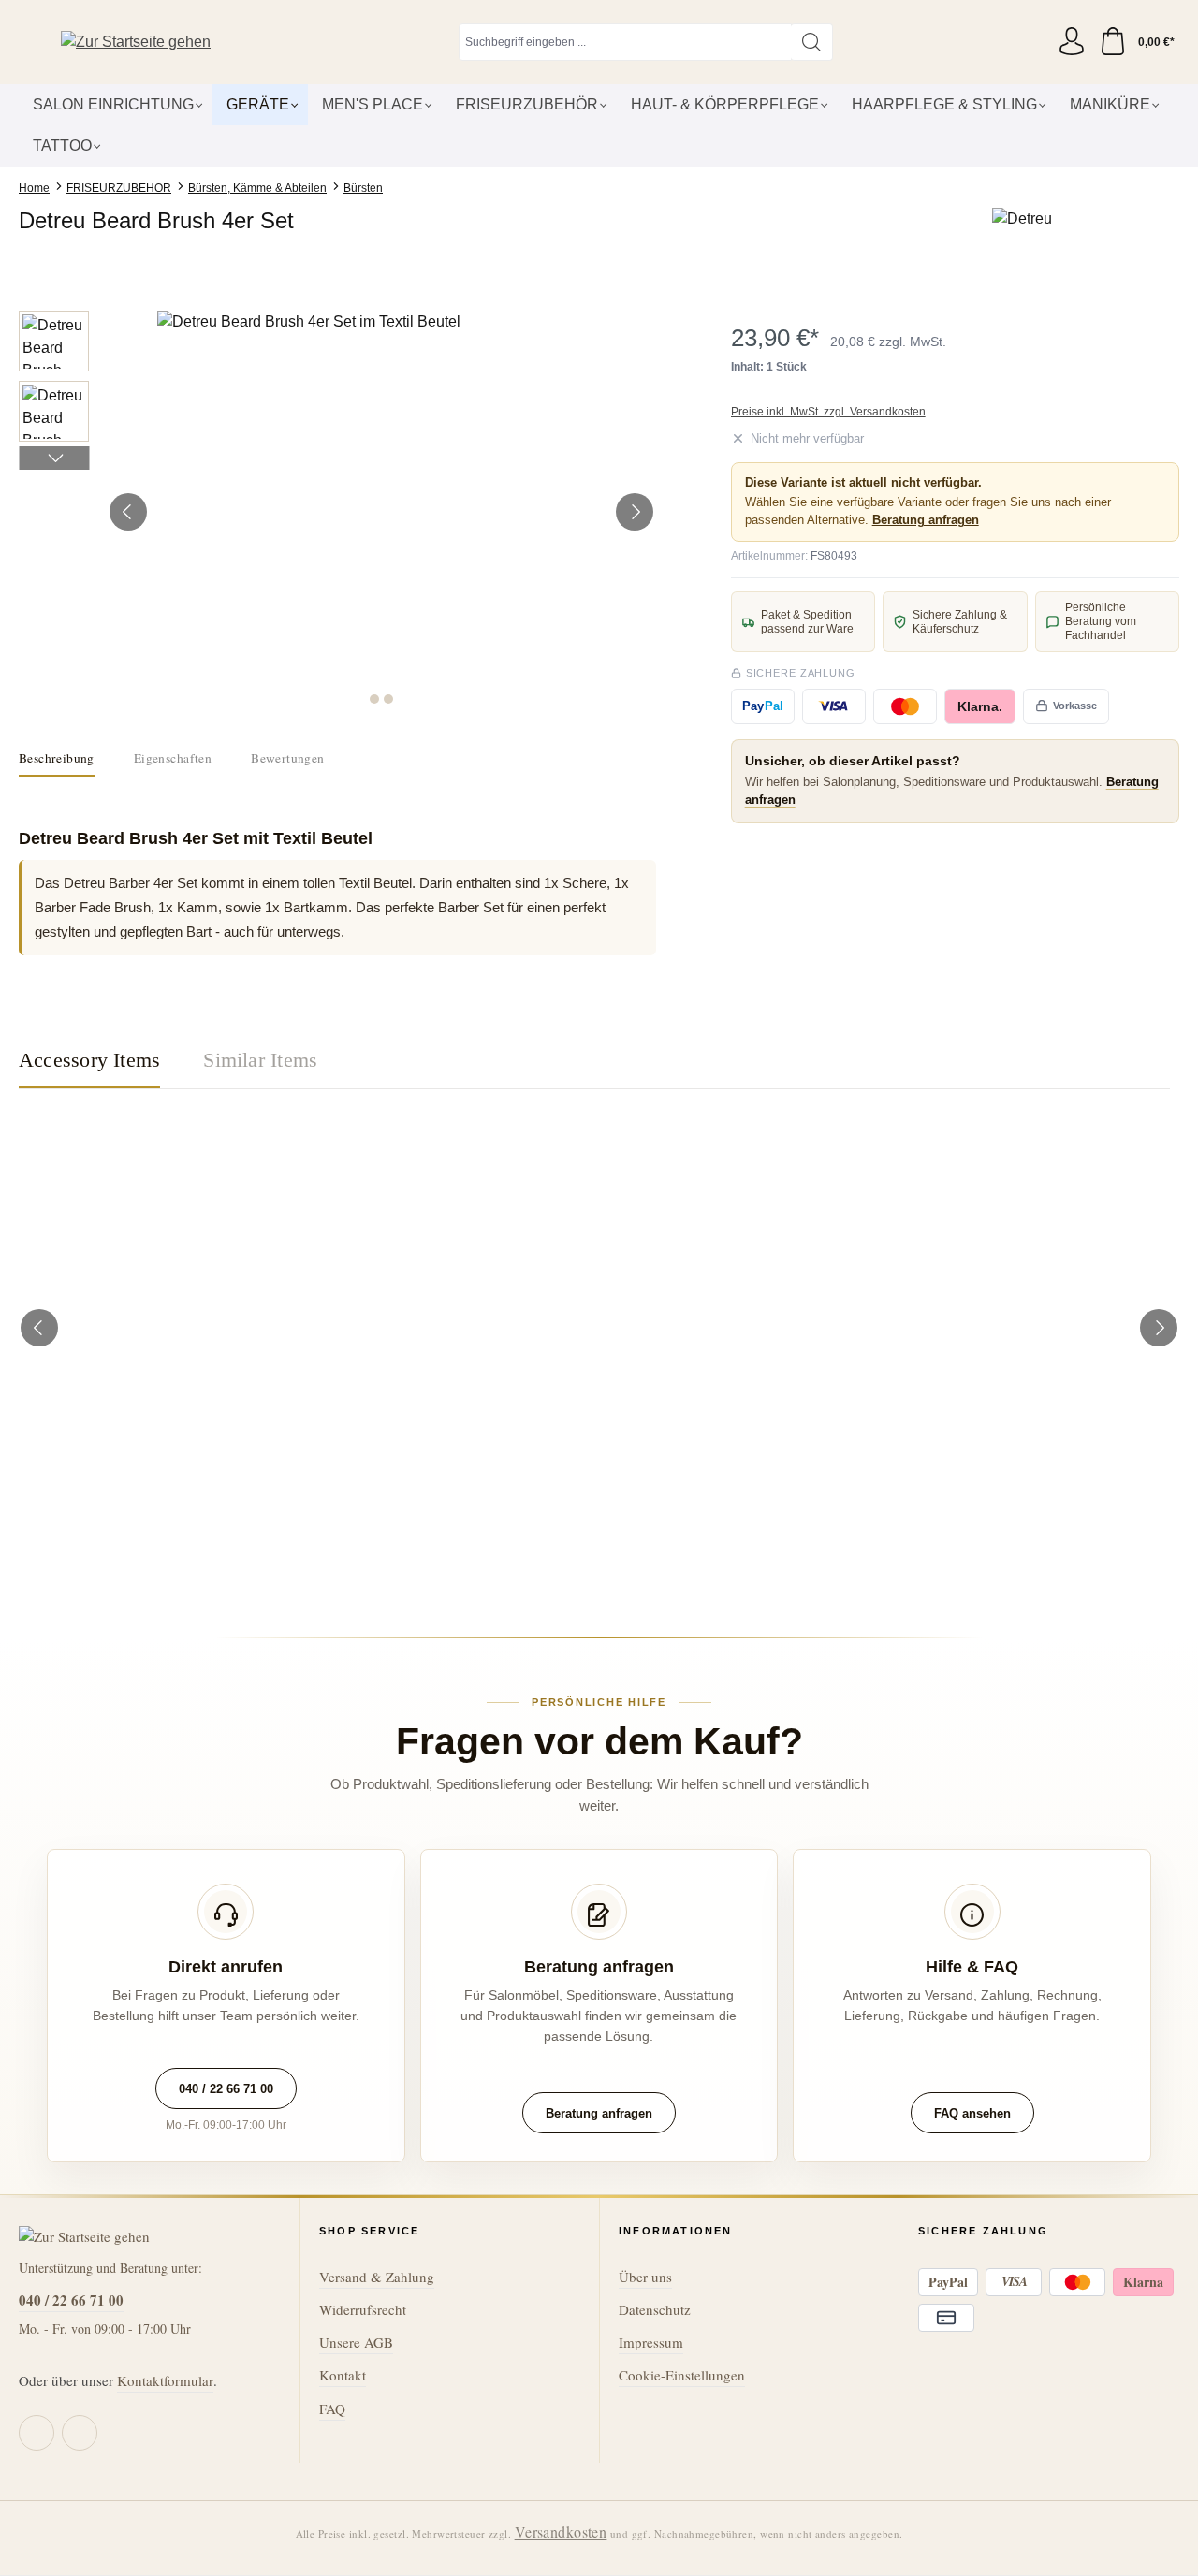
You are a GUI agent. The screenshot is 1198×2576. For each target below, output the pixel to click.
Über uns (645, 2277)
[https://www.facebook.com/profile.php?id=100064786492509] (37, 2433)
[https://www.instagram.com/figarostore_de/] (80, 2433)
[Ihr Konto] (1072, 42)
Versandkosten (561, 2532)
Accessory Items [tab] (89, 1060)
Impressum (651, 2342)
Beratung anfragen (926, 520)
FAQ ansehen (972, 2113)
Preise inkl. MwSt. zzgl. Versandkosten (828, 412)
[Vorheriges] (128, 512)
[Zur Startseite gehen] (136, 43)
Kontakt (343, 2375)
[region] (337, 512)
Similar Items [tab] (260, 1060)
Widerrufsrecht (363, 2309)
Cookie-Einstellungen (682, 2375)
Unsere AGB (356, 2342)
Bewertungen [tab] (287, 758)
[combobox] (625, 42)
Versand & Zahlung (377, 2277)
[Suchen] (812, 42)
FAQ (332, 2409)
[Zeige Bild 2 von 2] (388, 699)
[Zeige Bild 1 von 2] (374, 699)
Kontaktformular (165, 2380)
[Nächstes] (635, 512)
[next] (1159, 1328)
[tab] (57, 759)
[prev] (39, 1328)
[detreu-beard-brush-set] (382, 512)
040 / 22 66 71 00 (226, 2089)
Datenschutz (655, 2309)
